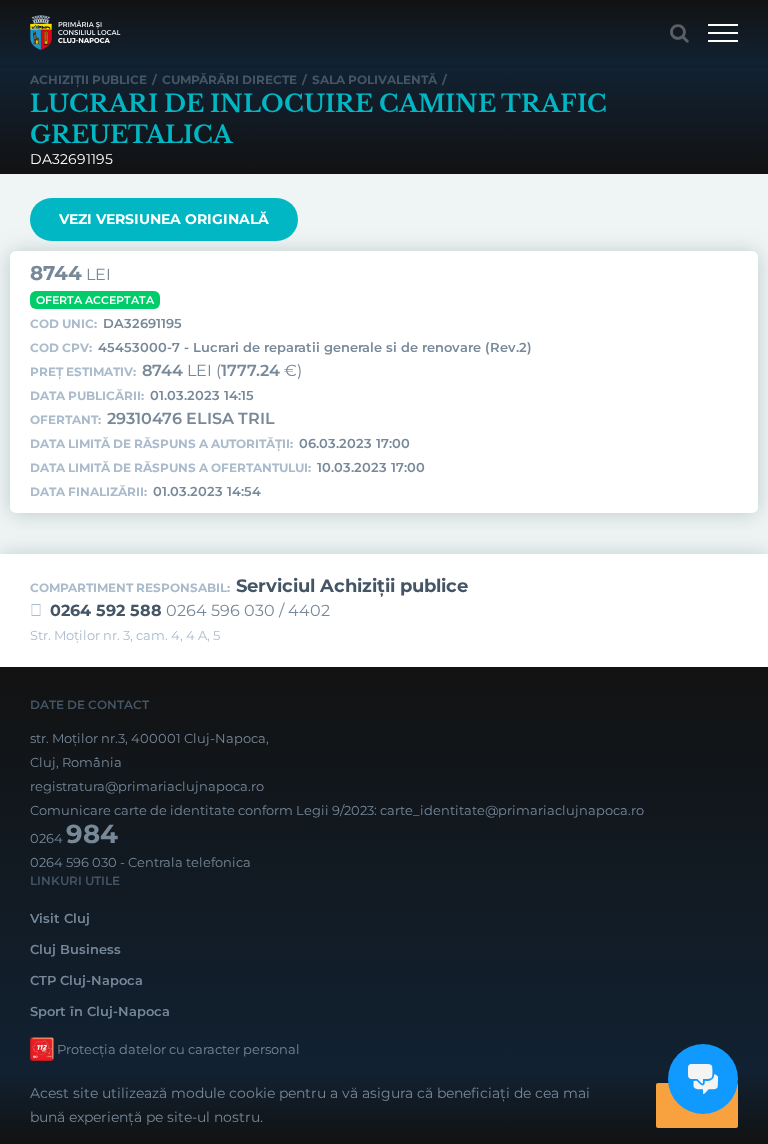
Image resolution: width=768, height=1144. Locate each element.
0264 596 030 (73, 862)
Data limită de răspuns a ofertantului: (170, 468)
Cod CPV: (61, 348)
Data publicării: (87, 396)
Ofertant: (65, 420)
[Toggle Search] (679, 33)
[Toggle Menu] (723, 33)
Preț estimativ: (83, 372)
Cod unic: (63, 324)
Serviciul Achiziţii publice (352, 586)
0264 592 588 (106, 610)
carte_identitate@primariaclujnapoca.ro (512, 810)
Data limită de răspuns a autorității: (161, 444)
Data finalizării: (88, 492)
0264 (74, 838)
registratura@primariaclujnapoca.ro (147, 786)
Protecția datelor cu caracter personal (178, 1049)
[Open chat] (703, 1079)
